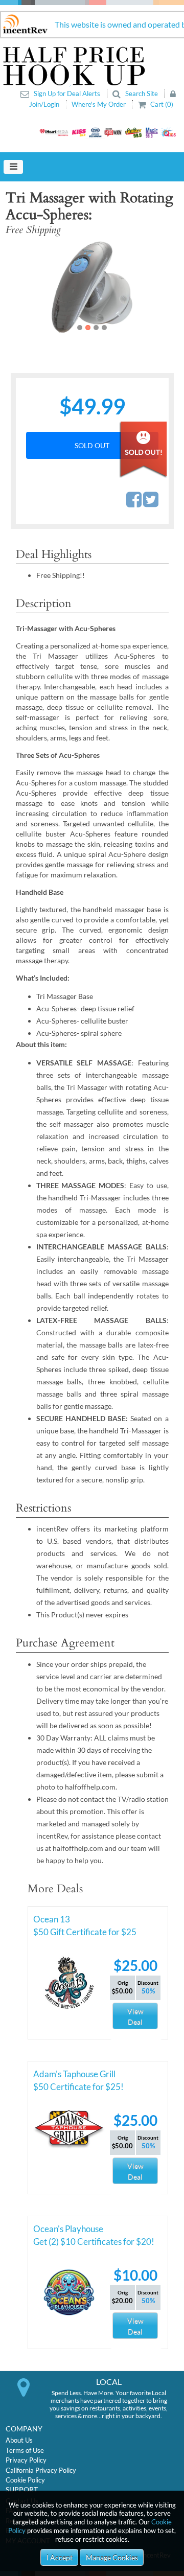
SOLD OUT (92, 445)
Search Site (142, 94)
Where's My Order (99, 104)
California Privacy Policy (41, 2470)
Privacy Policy (26, 2460)
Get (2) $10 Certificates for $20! (94, 2242)
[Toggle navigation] (13, 167)
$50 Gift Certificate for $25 (85, 1932)
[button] (23, 287)
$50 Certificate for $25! (78, 2087)
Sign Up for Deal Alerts (67, 94)
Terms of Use (25, 2450)
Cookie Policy (25, 2480)
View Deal (135, 2016)
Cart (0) (161, 104)
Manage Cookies (112, 2557)
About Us (19, 2440)
